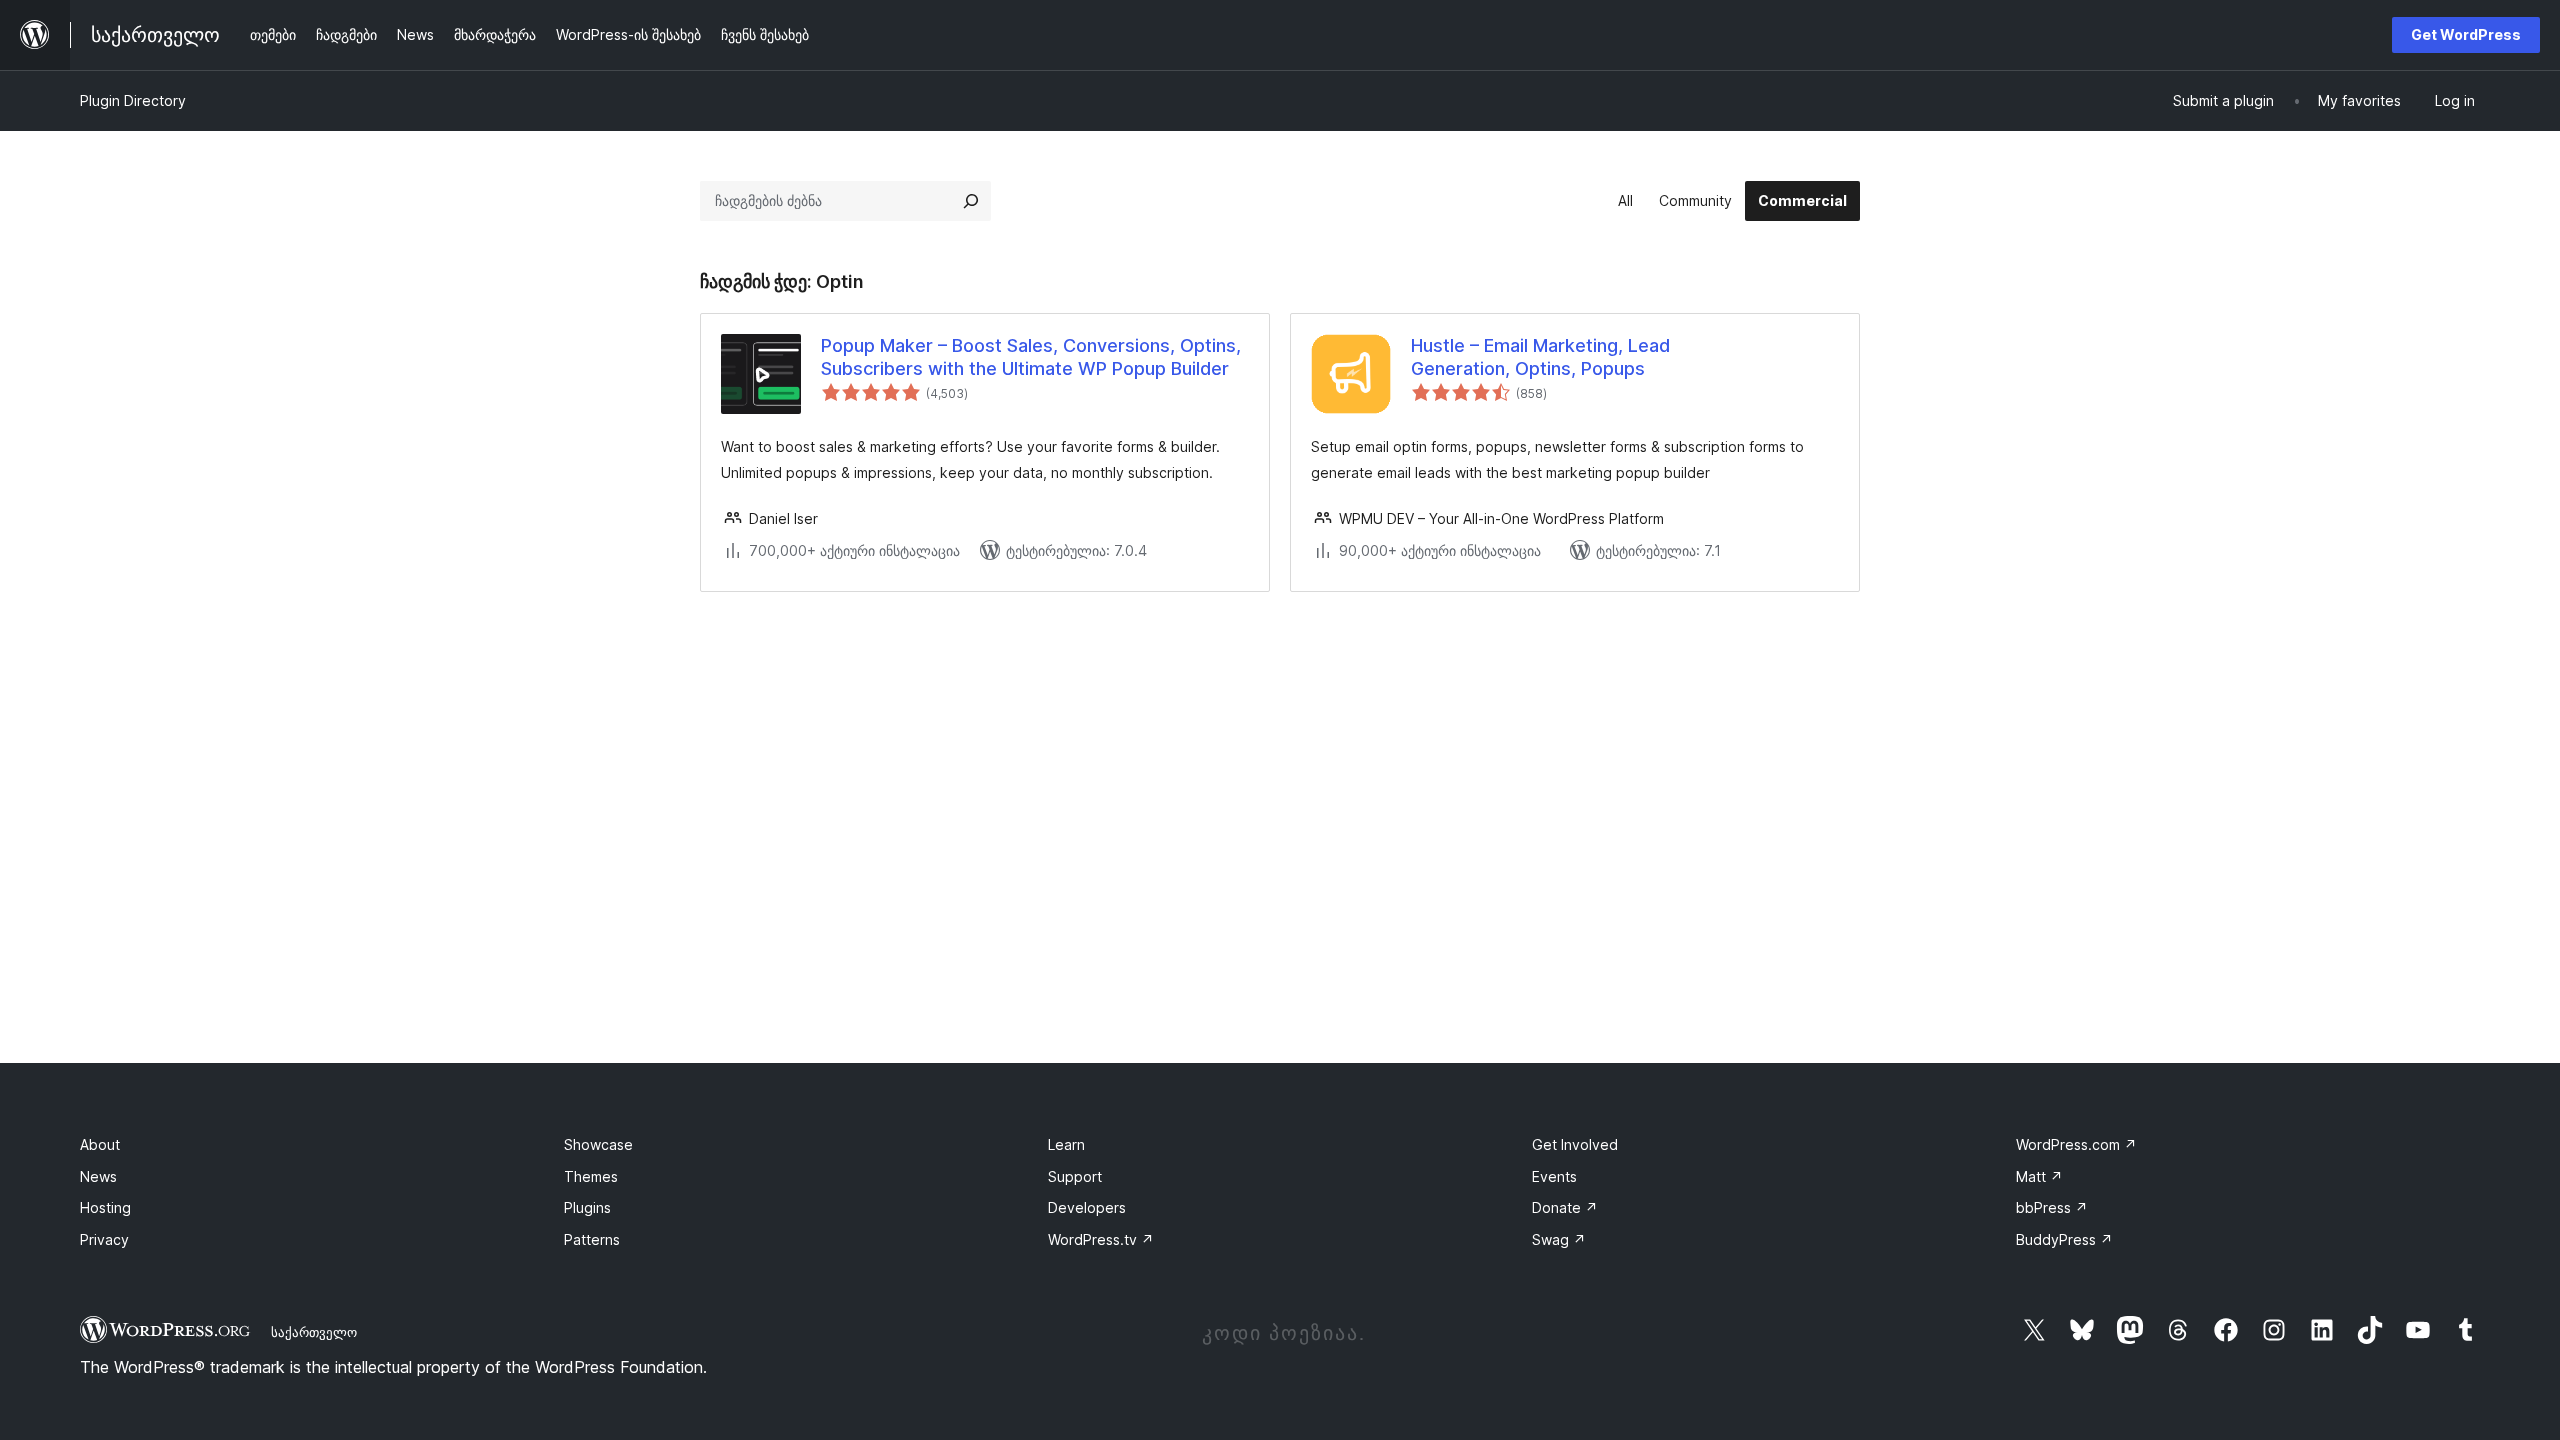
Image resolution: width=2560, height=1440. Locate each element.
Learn (1066, 1144)
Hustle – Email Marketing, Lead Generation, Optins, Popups (1540, 357)
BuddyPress (2064, 1239)
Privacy (104, 1239)
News (98, 1176)
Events (1554, 1176)
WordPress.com (2076, 1144)
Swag (1559, 1239)
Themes (591, 1176)
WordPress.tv (1101, 1239)
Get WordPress (2466, 34)
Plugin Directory (133, 100)
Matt (2039, 1176)
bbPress (2052, 1207)
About (100, 1144)
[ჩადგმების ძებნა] (971, 201)
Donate (1565, 1207)
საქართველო (314, 1332)
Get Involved (1575, 1144)
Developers (1087, 1207)
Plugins (587, 1207)
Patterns (592, 1239)
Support (1075, 1176)
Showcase (598, 1144)
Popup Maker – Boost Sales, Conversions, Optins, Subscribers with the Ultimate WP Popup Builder (1031, 357)
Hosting (105, 1207)
